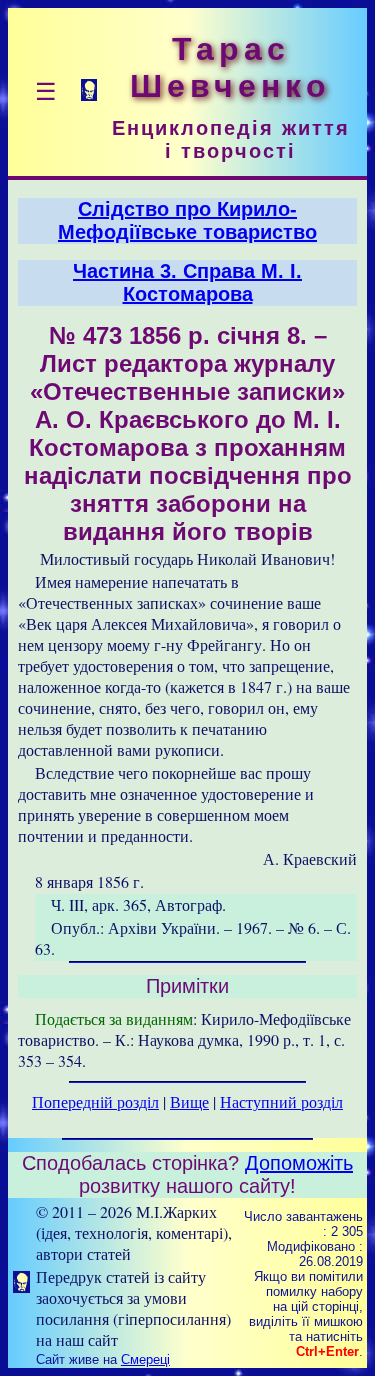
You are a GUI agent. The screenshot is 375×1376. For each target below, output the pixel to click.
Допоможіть (299, 1163)
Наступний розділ (281, 1101)
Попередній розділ (95, 1101)
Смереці (145, 1359)
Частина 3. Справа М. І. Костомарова (187, 282)
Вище (189, 1101)
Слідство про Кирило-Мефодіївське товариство (187, 220)
